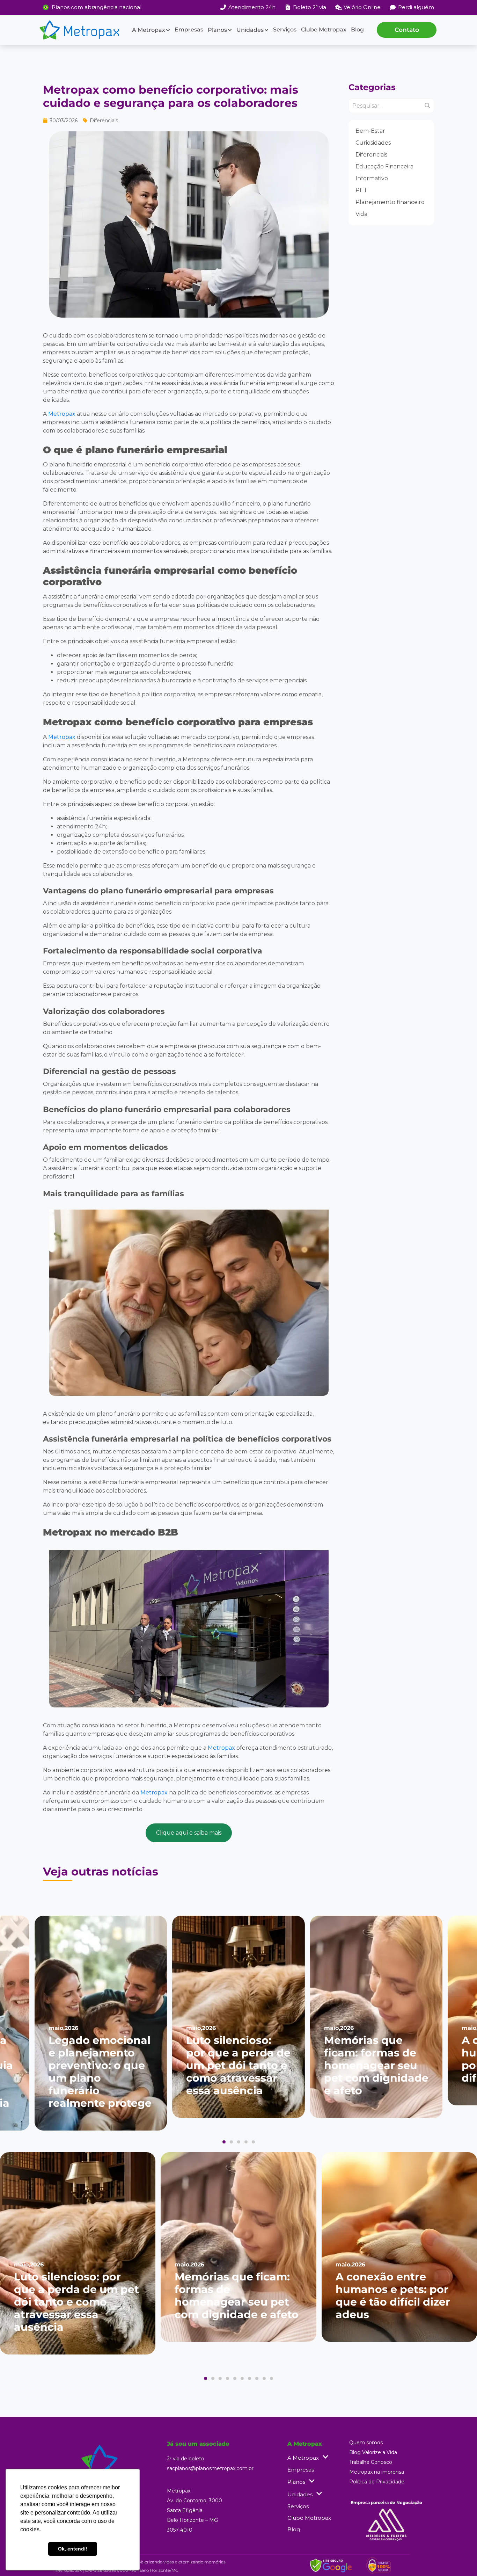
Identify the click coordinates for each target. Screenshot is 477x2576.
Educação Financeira (384, 166)
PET (361, 190)
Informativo (372, 178)
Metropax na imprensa (377, 2472)
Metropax (62, 414)
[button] (224, 2142)
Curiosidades (373, 143)
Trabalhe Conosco (371, 2462)
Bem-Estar (370, 131)
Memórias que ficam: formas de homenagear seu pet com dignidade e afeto (376, 2065)
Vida (361, 214)
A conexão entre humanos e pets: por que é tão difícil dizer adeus (393, 2296)
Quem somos (366, 2443)
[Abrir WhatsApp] (460, 2558)
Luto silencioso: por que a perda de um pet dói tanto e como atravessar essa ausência (238, 2065)
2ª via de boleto (186, 2459)
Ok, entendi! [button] (73, 2549)
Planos (217, 30)
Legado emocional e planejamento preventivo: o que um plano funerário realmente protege (100, 2072)
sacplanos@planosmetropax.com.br (210, 2468)
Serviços (285, 30)
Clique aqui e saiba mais (189, 1833)
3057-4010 (180, 2530)
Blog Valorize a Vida (373, 2452)
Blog (357, 30)
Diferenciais (371, 155)
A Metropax (149, 30)
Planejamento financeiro (390, 202)
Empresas (189, 30)
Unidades (250, 30)
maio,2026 (63, 2028)
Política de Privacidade (377, 2482)
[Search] (427, 106)
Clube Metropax (324, 30)
